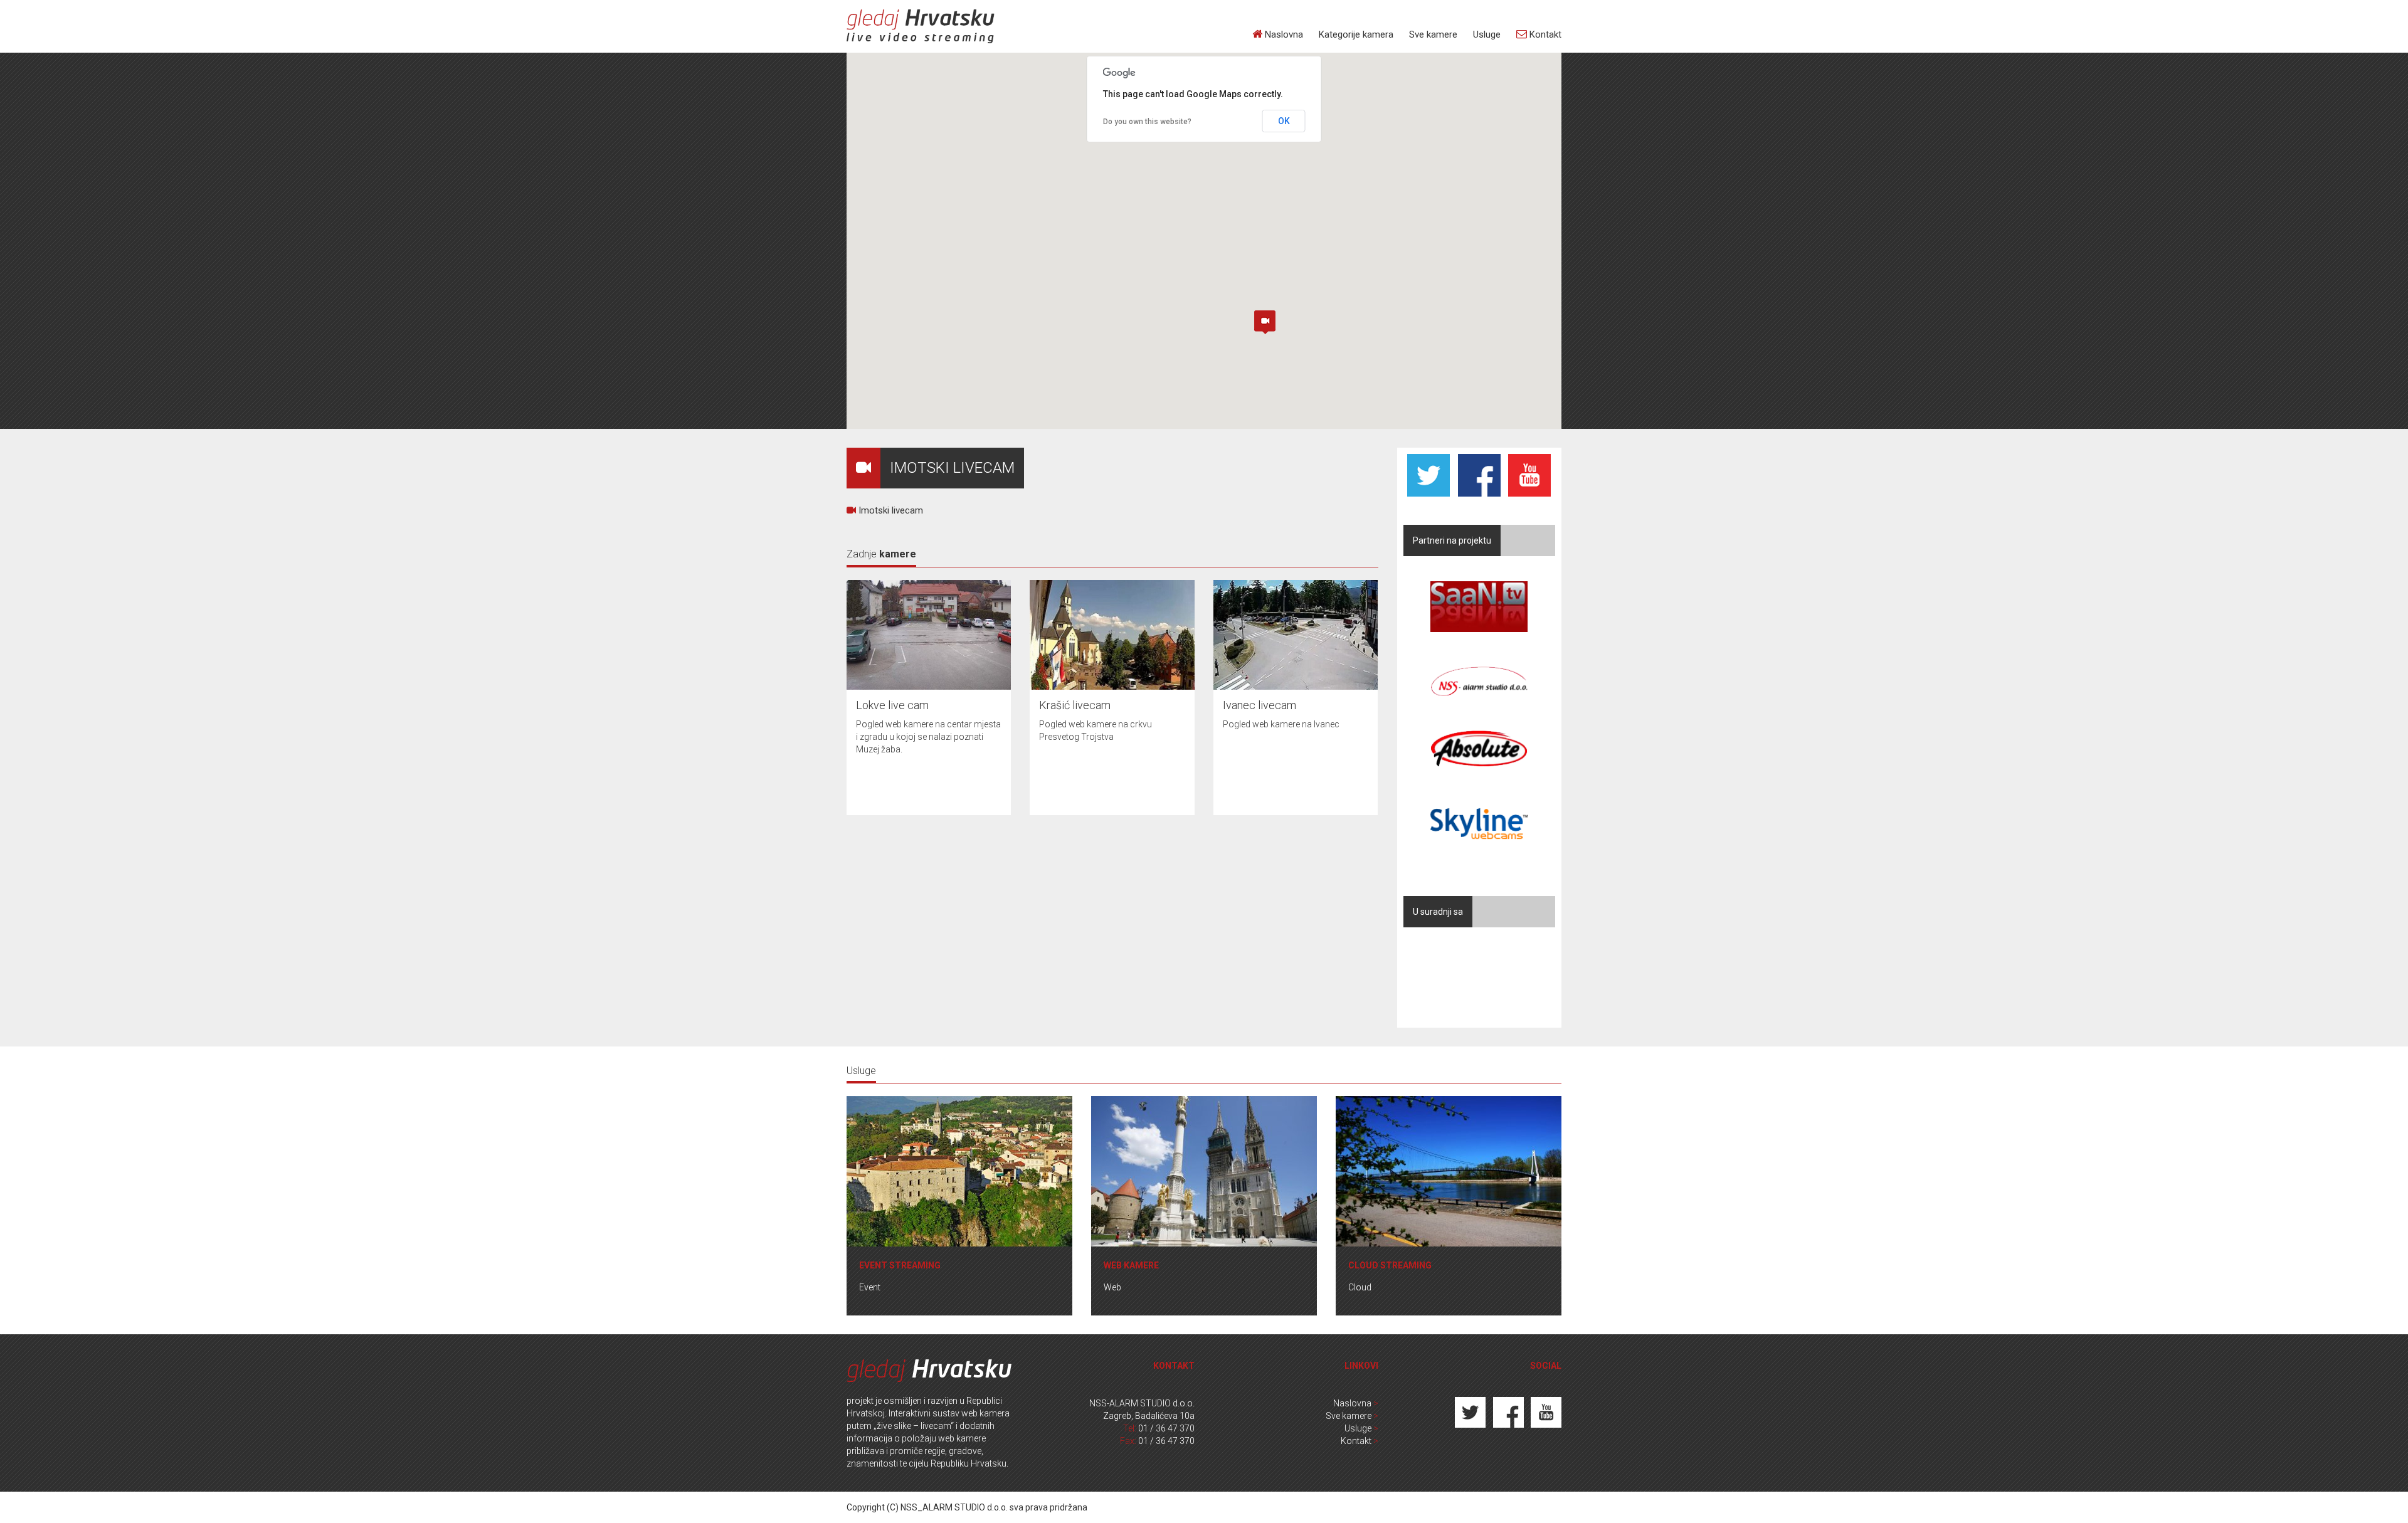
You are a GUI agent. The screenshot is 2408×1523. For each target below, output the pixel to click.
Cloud (1360, 1287)
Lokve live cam (892, 705)
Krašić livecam (1075, 705)
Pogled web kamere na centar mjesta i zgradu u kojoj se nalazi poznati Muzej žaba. (928, 737)
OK (1284, 121)
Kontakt (1544, 34)
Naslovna (1283, 34)
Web (1112, 1287)
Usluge (1487, 34)
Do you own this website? (1147, 122)
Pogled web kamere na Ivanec (1281, 724)
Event (870, 1287)
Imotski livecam (890, 510)
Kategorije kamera (1356, 34)
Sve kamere (1433, 34)
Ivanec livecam (1259, 705)
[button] (1265, 322)
